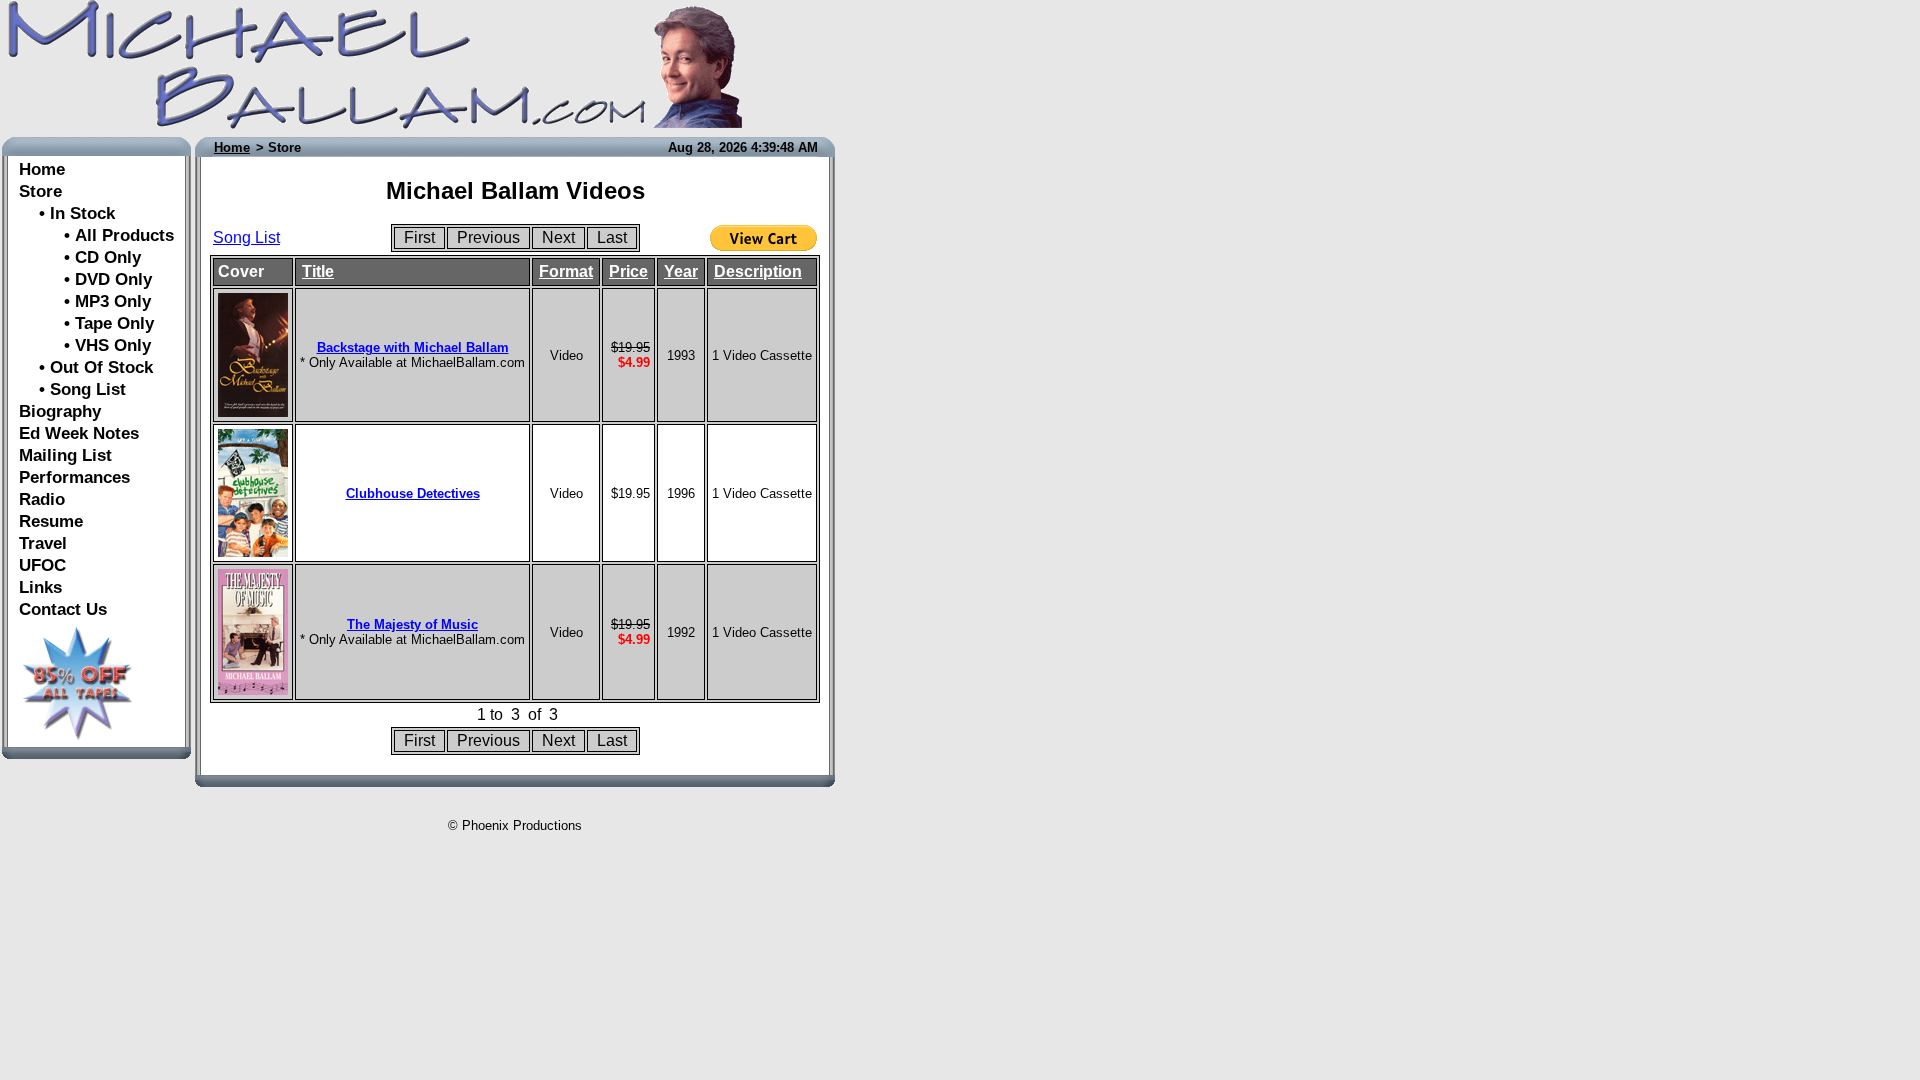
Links (40, 587)
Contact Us (63, 609)
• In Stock (67, 213)
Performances (74, 477)
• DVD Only (85, 279)
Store (40, 191)
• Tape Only (86, 323)
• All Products (96, 235)
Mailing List (65, 455)
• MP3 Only (85, 301)
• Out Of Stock (86, 367)
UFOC (42, 565)
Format (566, 271)
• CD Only (80, 257)
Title (318, 271)
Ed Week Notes (79, 433)
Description (758, 271)
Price (628, 271)
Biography (60, 411)
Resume (51, 521)
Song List (246, 237)
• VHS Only (85, 345)
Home (42, 169)
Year (681, 271)
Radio (42, 499)
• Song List (72, 389)
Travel (43, 543)
